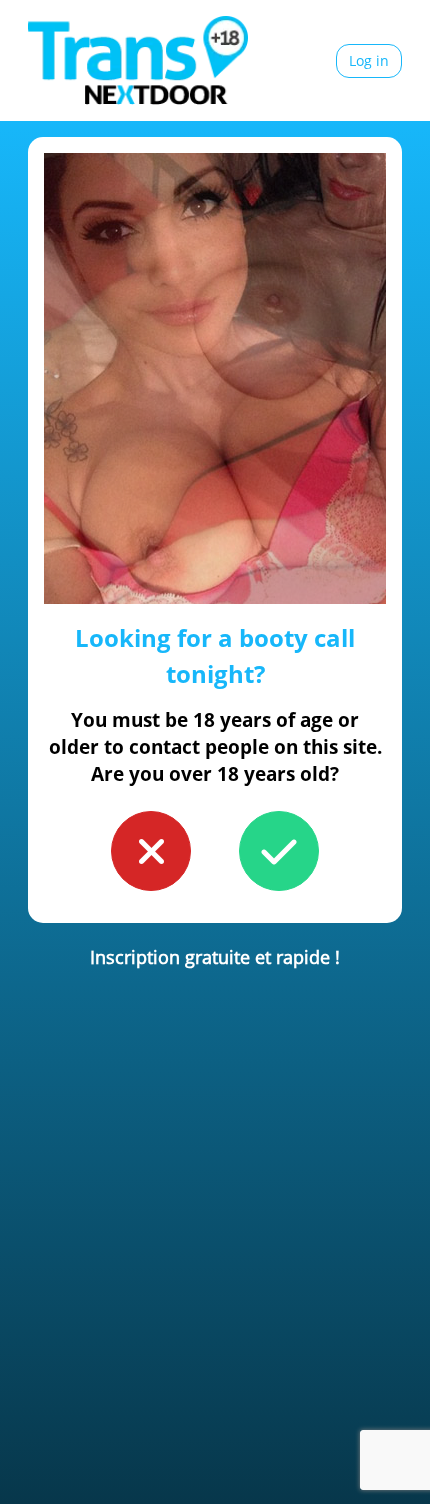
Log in (369, 60)
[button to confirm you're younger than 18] (151, 851)
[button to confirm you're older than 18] (279, 851)
